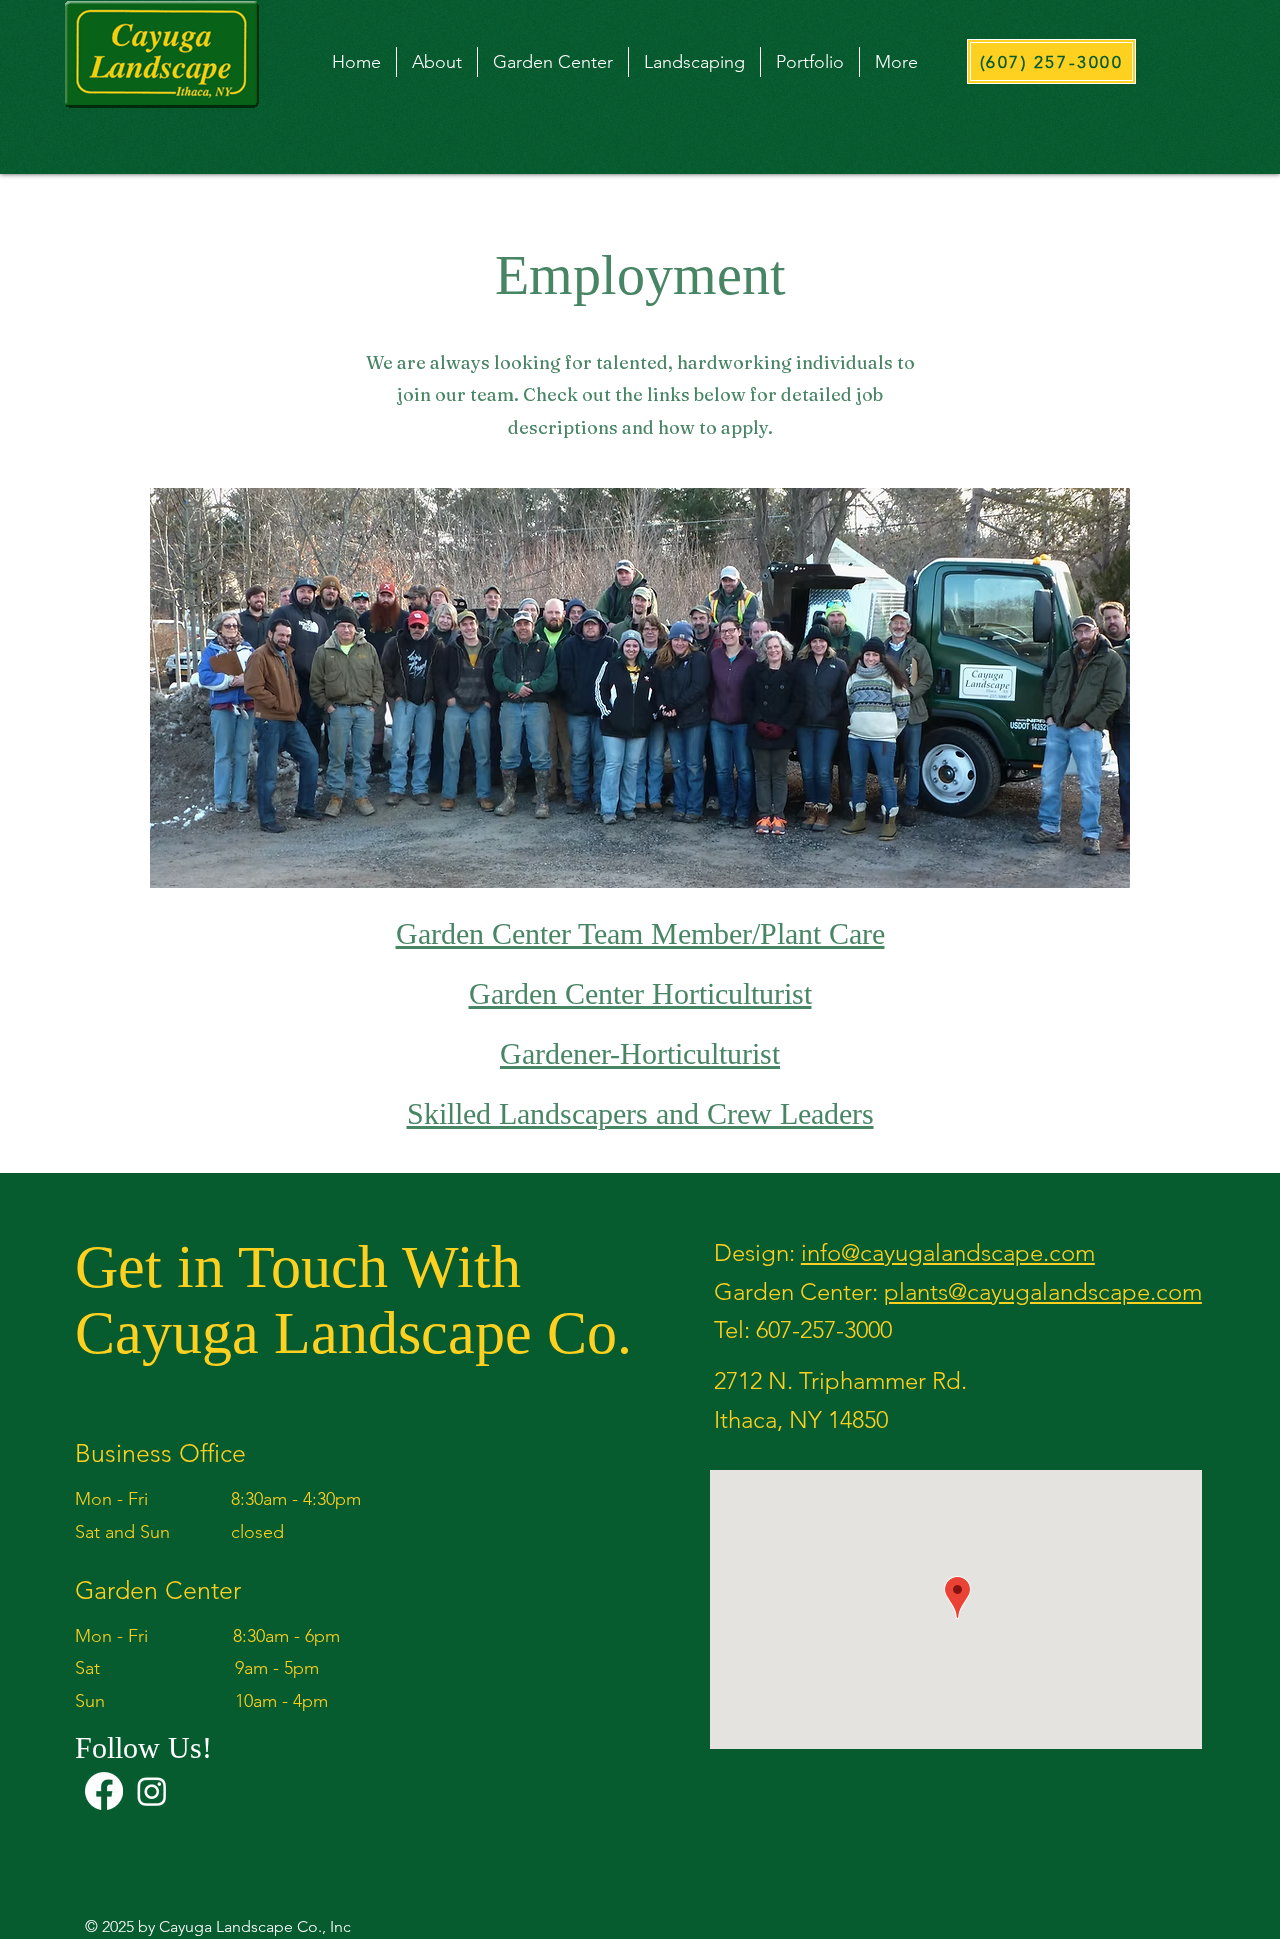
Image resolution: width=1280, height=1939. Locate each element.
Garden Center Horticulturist (640, 993)
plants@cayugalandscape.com (1043, 1291)
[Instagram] (152, 1791)
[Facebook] (104, 1791)
